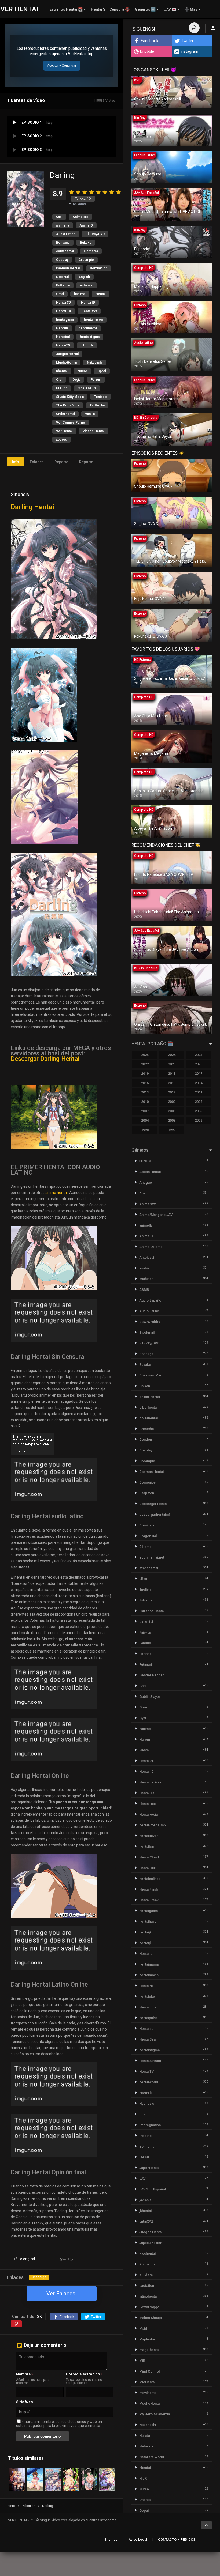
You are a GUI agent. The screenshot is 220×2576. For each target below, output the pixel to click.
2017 (199, 1074)
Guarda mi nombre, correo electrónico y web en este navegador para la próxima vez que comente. (59, 2424)
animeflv (63, 225)
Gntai (60, 294)
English (84, 277)
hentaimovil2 (149, 1975)
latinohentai (148, 2296)
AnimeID (86, 225)
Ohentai (145, 2500)
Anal (59, 217)
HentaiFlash (148, 1889)
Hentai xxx (89, 311)
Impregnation (150, 2125)
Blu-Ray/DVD (95, 234)
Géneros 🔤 (145, 9)
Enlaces (37, 462)
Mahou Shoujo (151, 2318)
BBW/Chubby (150, 1322)
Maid (143, 2328)
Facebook (150, 41)
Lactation (147, 2286)
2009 (172, 1102)
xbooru (62, 440)
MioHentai (147, 2382)
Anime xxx (80, 217)
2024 (172, 1055)
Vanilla (90, 414)
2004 (145, 1120)
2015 (172, 1083)
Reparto (61, 462)
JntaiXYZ (146, 2221)
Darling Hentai (32, 507)
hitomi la (87, 345)
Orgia (76, 380)
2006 (172, 1111)
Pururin (62, 388)
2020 (199, 1064)
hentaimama (88, 328)
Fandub (145, 1643)
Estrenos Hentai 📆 (66, 9)
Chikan (145, 1386)
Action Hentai (150, 1172)
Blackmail (147, 1332)
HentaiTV (63, 345)
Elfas (143, 1579)
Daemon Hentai (68, 268)
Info (16, 462)
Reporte (86, 462)
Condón (146, 1440)
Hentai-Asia (148, 1814)
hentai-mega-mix (153, 1825)
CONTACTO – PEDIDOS (177, 2539)
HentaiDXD (148, 1868)
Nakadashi (95, 363)
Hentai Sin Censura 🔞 (110, 9)
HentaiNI (146, 1986)
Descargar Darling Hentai (45, 1059)
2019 (145, 1074)
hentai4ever (149, 1836)
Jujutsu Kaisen (151, 2243)
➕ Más (191, 9)
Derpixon (147, 1493)
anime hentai (56, 1193)
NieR (143, 2478)
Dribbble (147, 51)
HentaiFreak (149, 1900)
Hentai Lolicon (151, 1782)
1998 (145, 1130)
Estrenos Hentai (152, 1611)
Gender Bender (152, 1675)
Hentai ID (88, 303)
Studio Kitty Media (70, 397)
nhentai (62, 371)
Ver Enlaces (61, 2294)
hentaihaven (93, 320)
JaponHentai (149, 2168)
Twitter (187, 41)
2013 (145, 1092)
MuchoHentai (66, 363)
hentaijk (145, 1932)
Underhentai (65, 414)
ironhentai (147, 2146)
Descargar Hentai (153, 1504)
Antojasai (147, 1257)
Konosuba (147, 2264)
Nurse (82, 371)
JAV (142, 2179)
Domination (99, 268)
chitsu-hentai (150, 1397)
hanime (80, 294)
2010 (145, 1102)
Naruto (145, 2436)
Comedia (91, 251)
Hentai (100, 294)
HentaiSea (147, 2039)
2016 (145, 1083)
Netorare (146, 2446)
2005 (199, 1111)
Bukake (86, 243)
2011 (199, 1092)
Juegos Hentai (67, 354)
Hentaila (62, 328)
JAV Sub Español (153, 2189)
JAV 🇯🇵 (170, 9)
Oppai (102, 371)
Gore (143, 1707)
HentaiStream (150, 2061)
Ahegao (146, 1183)
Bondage (63, 243)
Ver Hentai (64, 431)
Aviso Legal (138, 2539)
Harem (145, 1739)
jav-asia (145, 2200)
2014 (199, 1083)
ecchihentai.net (152, 1557)
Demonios (147, 1482)
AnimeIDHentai (151, 1247)
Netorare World (152, 2457)
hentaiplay (147, 1996)
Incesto (145, 2136)
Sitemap (111, 2539)
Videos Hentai (93, 431)
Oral (59, 380)
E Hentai (62, 277)
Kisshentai (147, 2253)
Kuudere (146, 2275)
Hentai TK (64, 311)
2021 (172, 1064)
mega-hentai (149, 2350)
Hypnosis (147, 2104)
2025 (145, 1055)
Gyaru (144, 1718)
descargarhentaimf (155, 1515)
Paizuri (96, 380)
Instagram (189, 51)
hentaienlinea (150, 1879)
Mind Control (149, 2371)
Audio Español (151, 1300)
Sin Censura (87, 388)
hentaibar (147, 1847)
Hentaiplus (148, 2007)
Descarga (39, 2277)
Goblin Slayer (150, 1697)
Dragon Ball (148, 1536)
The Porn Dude (68, 405)
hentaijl (145, 1943)
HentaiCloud (149, 1857)
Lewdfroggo (149, 2307)
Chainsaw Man (151, 1375)
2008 (199, 1102)
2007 (145, 1111)
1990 (172, 1130)
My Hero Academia (155, 2414)
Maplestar (147, 2339)
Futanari (146, 1664)
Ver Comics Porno (71, 423)
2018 (172, 1074)
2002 (199, 1120)
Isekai (144, 2157)
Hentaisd (63, 337)
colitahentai (65, 251)
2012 (172, 1092)
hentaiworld (149, 2082)
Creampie (86, 260)
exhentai (87, 285)
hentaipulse (148, 2018)
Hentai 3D (63, 303)
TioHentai (97, 405)
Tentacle (101, 397)
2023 (199, 1055)
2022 (145, 1064)
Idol (142, 2114)
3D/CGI (145, 1161)
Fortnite (145, 1654)
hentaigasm (65, 320)
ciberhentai (148, 1407)
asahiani (146, 1268)
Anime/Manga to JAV (156, 1215)
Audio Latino (66, 234)
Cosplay (62, 260)
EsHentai (63, 285)
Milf (142, 2361)
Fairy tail (146, 1632)
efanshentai (149, 1568)
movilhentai (148, 2393)
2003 (172, 1120)
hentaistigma (90, 337)
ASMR (144, 1290)
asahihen (146, 1279)
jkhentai (145, 2211)
